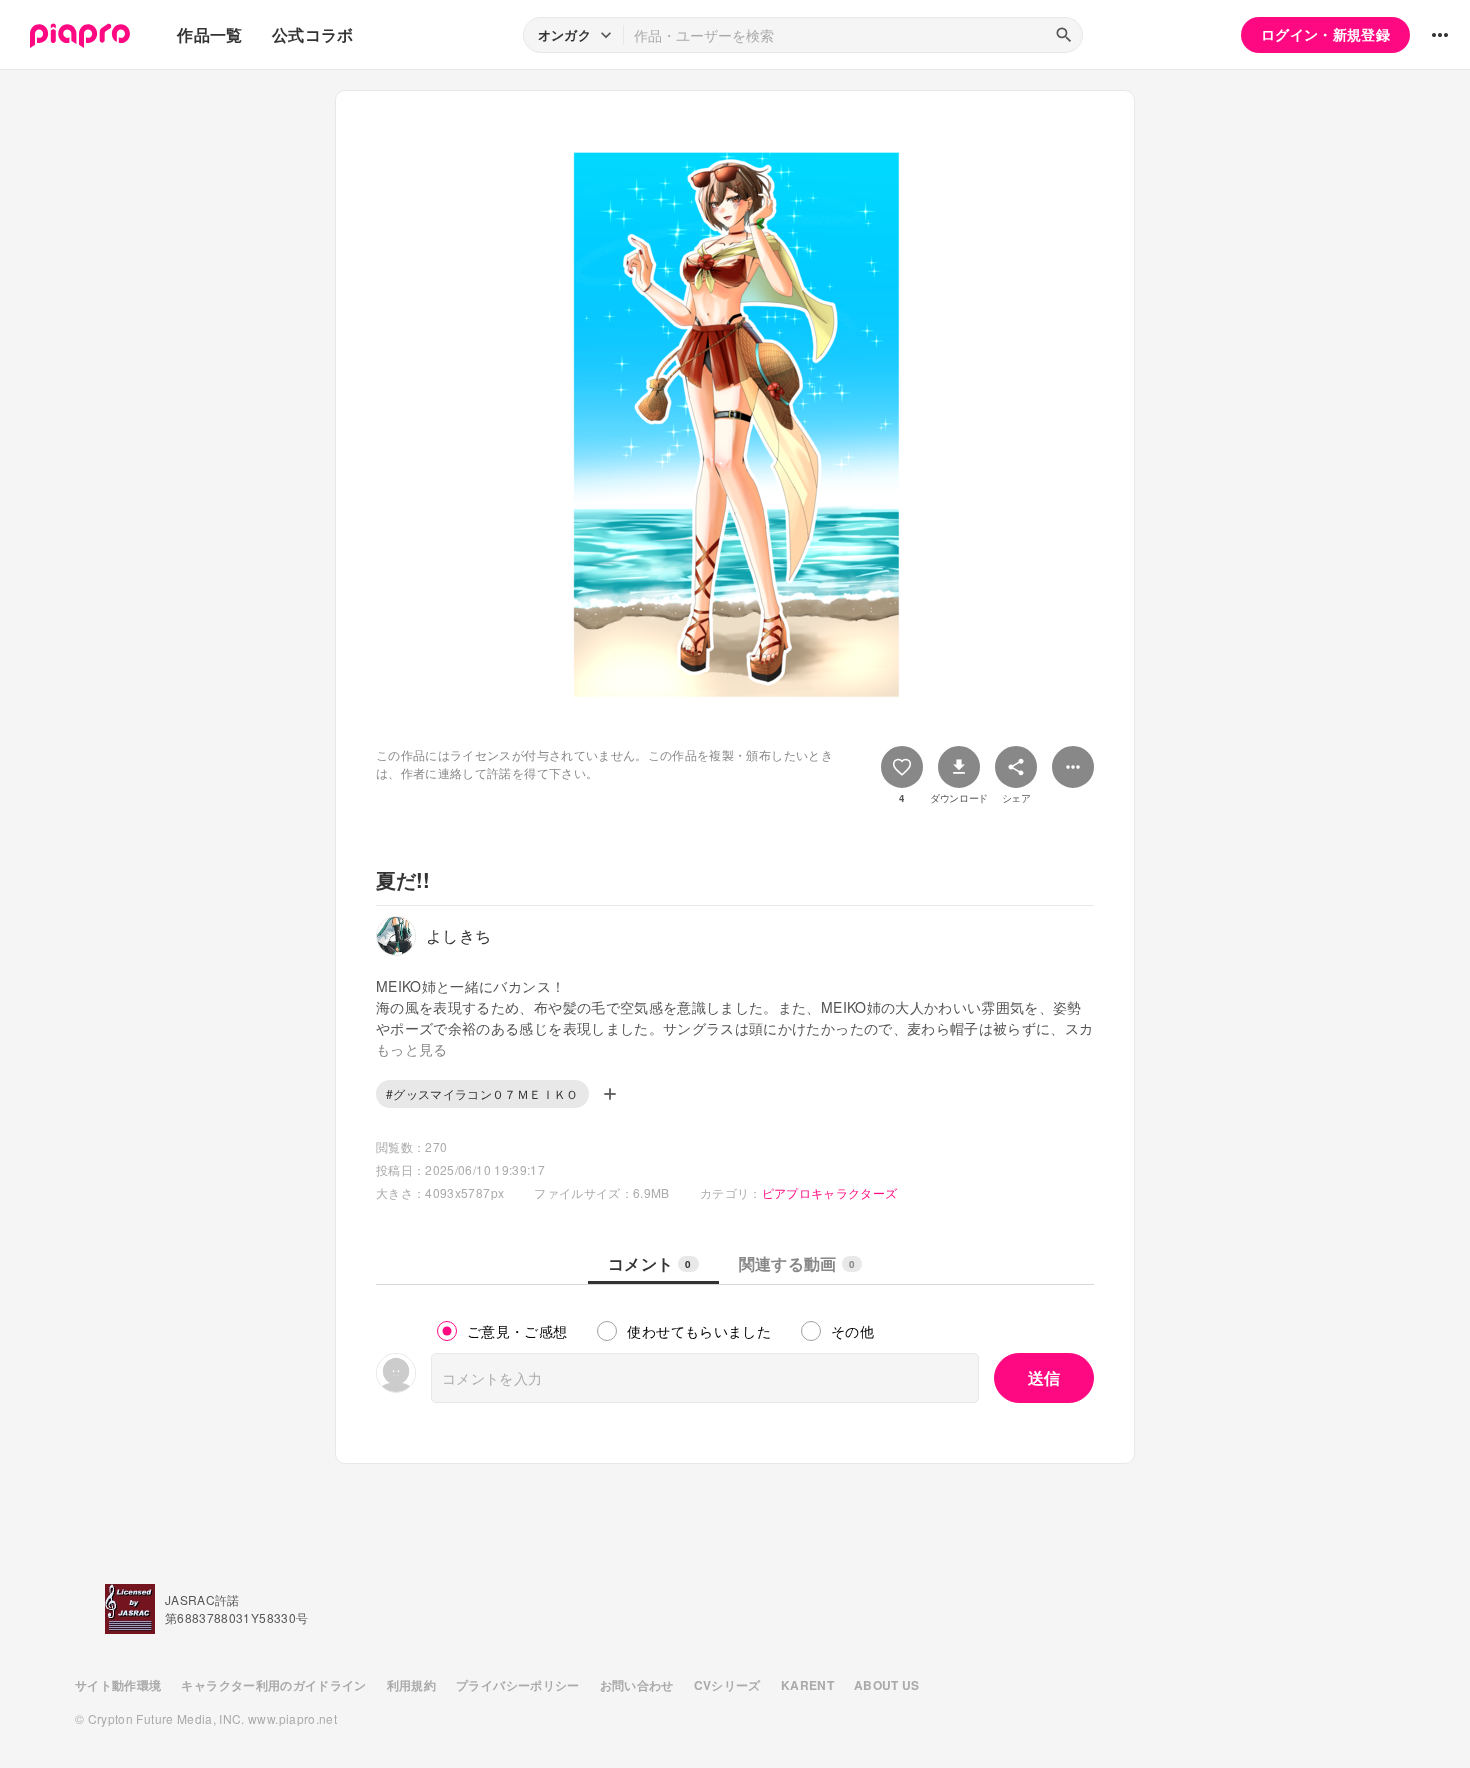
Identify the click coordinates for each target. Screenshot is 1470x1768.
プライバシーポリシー (518, 1685)
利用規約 (411, 1685)
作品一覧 (209, 34)
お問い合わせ (637, 1685)
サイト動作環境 (118, 1685)
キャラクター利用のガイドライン (273, 1685)
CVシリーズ (727, 1685)
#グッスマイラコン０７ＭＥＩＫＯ (482, 1093)
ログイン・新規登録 (1325, 34)
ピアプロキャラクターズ (830, 1192)
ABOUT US (887, 1685)
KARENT (807, 1685)
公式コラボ (313, 34)
